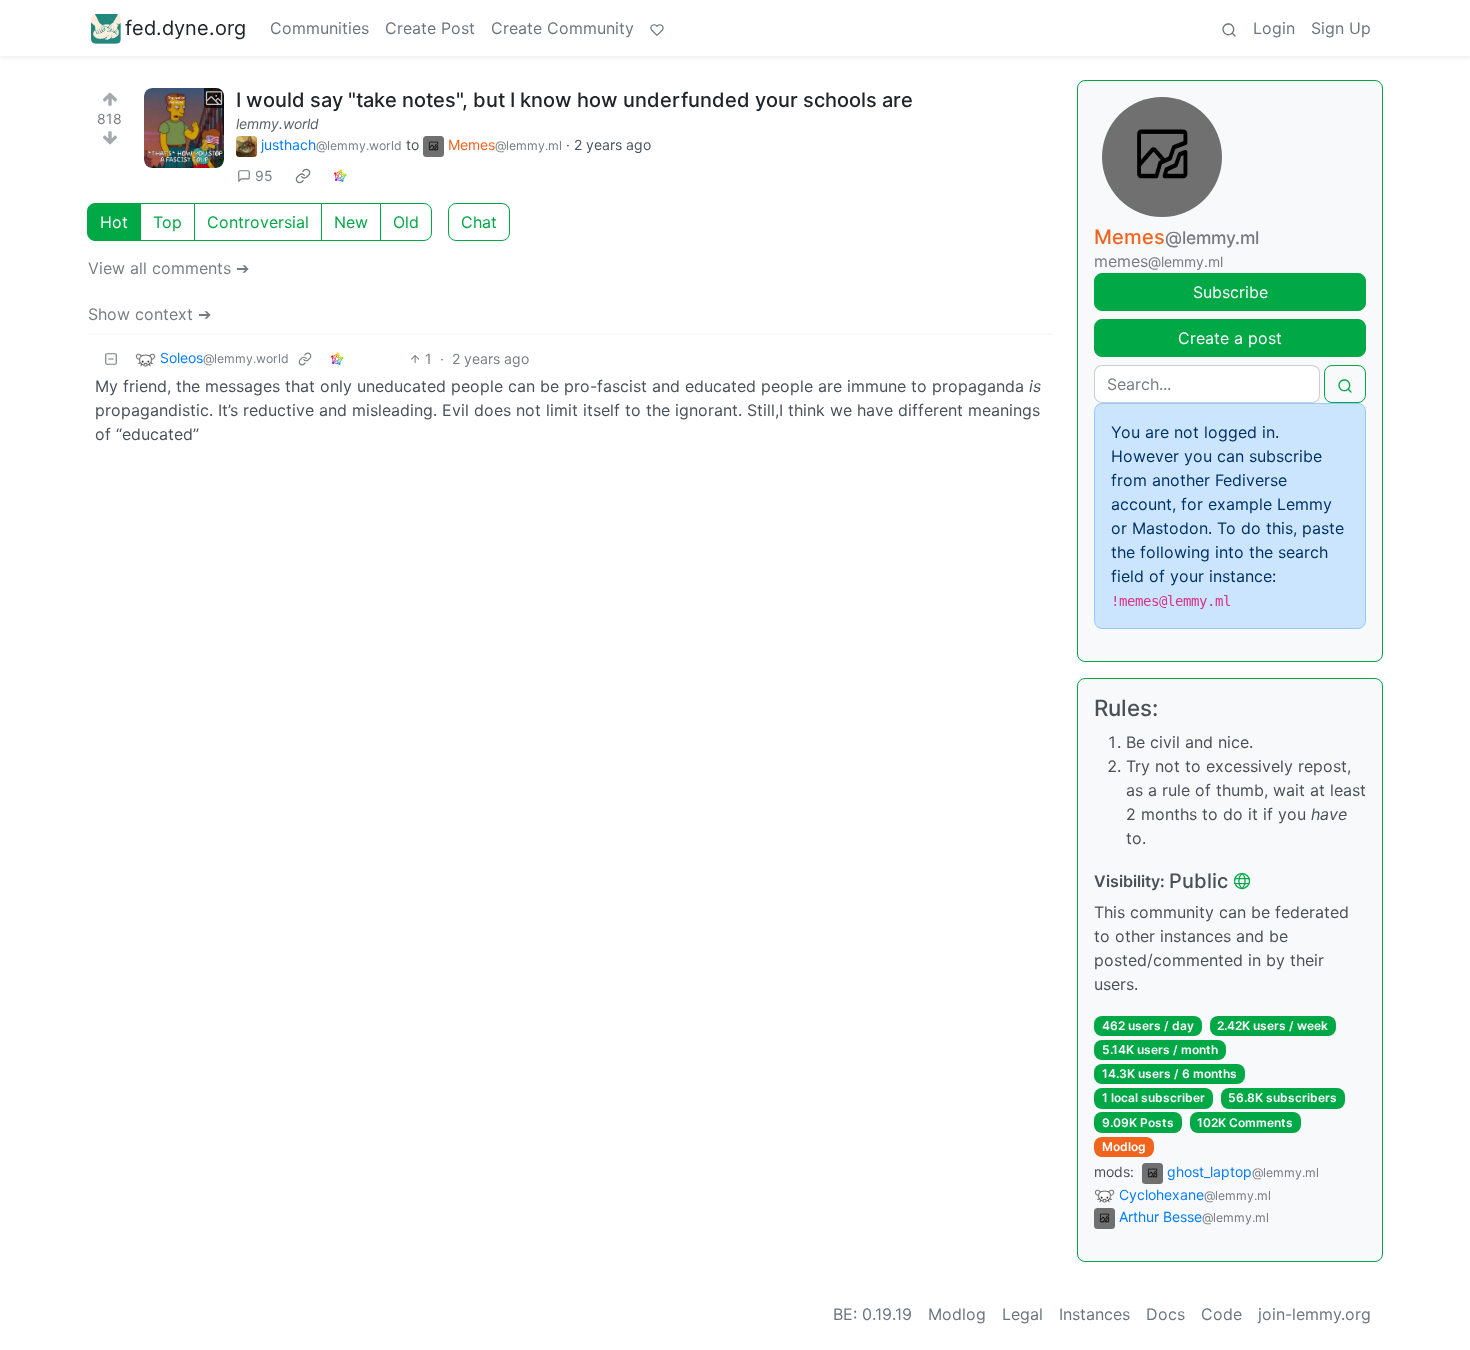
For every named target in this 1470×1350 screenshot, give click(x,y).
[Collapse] (111, 358)
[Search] (1229, 28)
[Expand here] (184, 128)
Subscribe (1230, 292)
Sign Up (1341, 28)
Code (1221, 1314)
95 (264, 175)
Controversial (258, 222)
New (351, 222)
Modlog (1124, 1146)
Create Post (430, 28)
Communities (319, 28)
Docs (1165, 1314)
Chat (479, 222)
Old (406, 222)
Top (167, 222)
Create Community (562, 28)
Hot (114, 222)
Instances (1094, 1314)
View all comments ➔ (168, 268)
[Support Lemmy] (657, 28)
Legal (1022, 1314)
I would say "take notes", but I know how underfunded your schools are (574, 100)
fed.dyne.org (185, 28)
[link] (303, 176)
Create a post (1230, 338)
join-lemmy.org (1314, 1314)
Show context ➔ (149, 314)
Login (1274, 28)
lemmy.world (277, 123)
